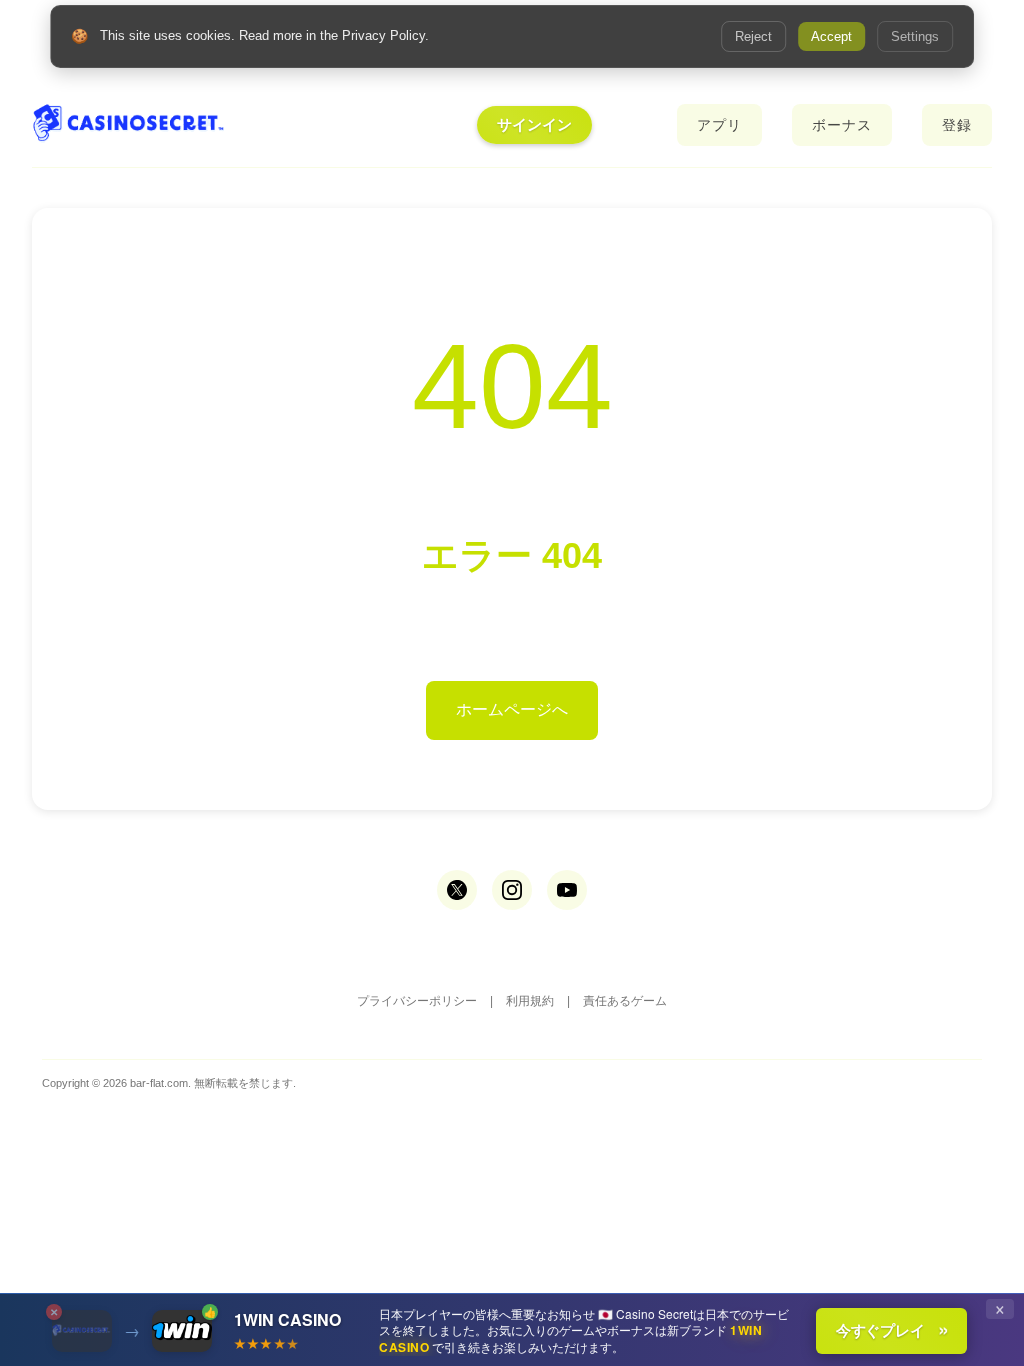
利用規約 (530, 1001)
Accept (831, 36)
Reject (753, 36)
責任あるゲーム (625, 1001)
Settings (915, 36)
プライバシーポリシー (417, 1001)
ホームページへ (512, 709)
